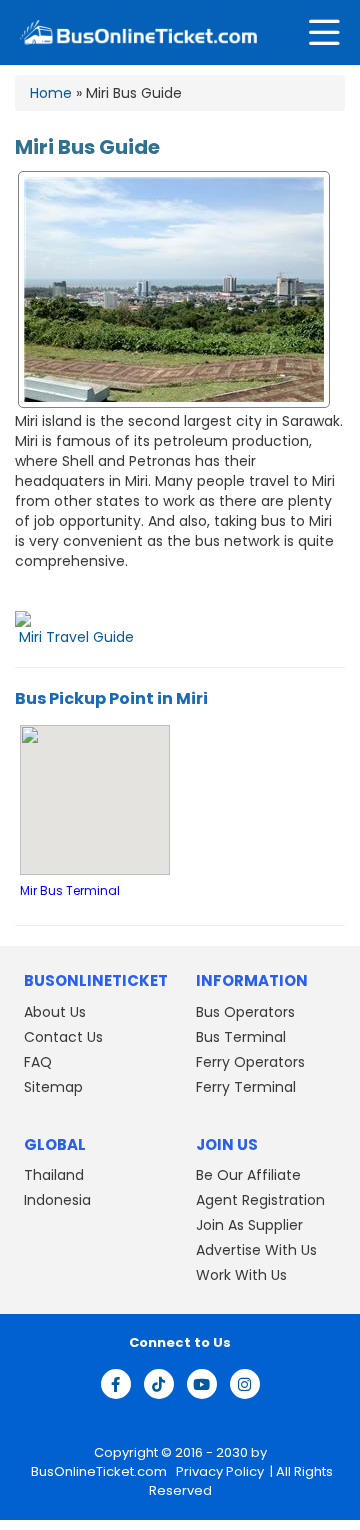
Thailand (54, 1175)
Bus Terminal (241, 1037)
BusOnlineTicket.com (100, 1471)
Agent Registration (260, 1200)
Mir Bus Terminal (70, 891)
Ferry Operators (250, 1062)
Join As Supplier (249, 1225)
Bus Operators (245, 1012)
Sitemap (53, 1087)
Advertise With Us (256, 1250)
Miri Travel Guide (76, 637)
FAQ (38, 1062)
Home (51, 93)
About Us (55, 1012)
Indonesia (57, 1200)
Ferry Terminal (246, 1087)
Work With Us (241, 1275)
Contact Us (63, 1037)
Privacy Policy (218, 1471)
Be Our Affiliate (248, 1175)
